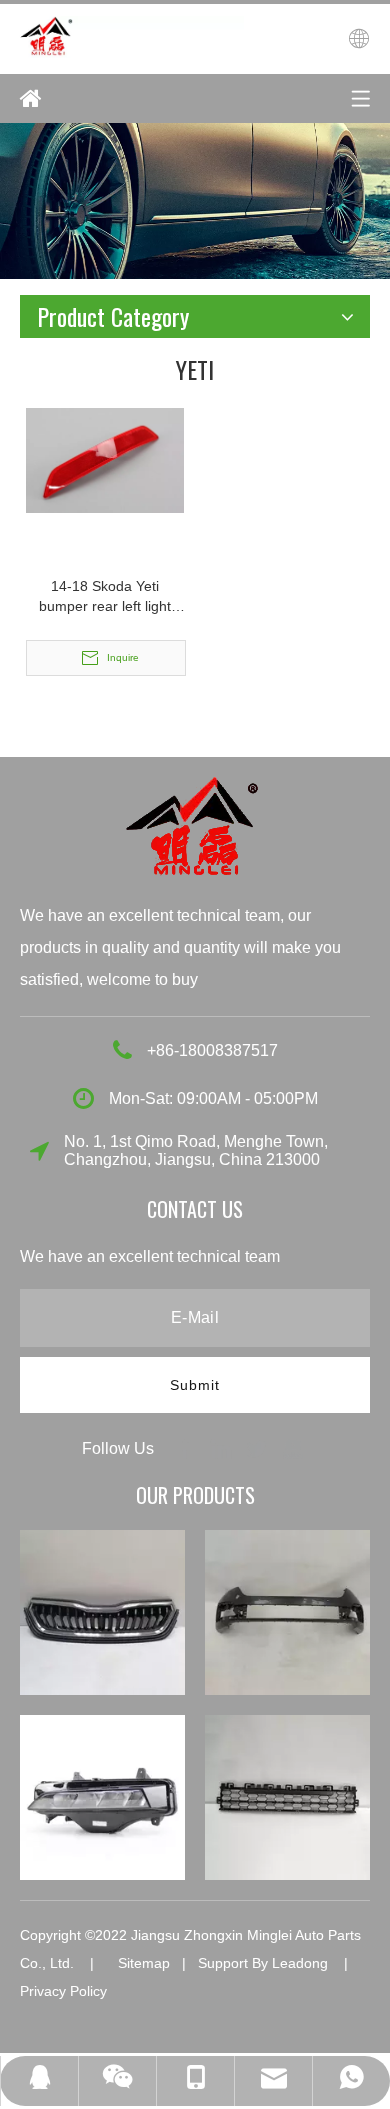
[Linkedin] (223, 1447)
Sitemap (144, 1963)
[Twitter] (259, 1447)
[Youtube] (293, 1447)
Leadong (300, 1963)
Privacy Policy (63, 1991)
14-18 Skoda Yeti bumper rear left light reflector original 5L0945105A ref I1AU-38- (105, 597)
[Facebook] (187, 1447)
